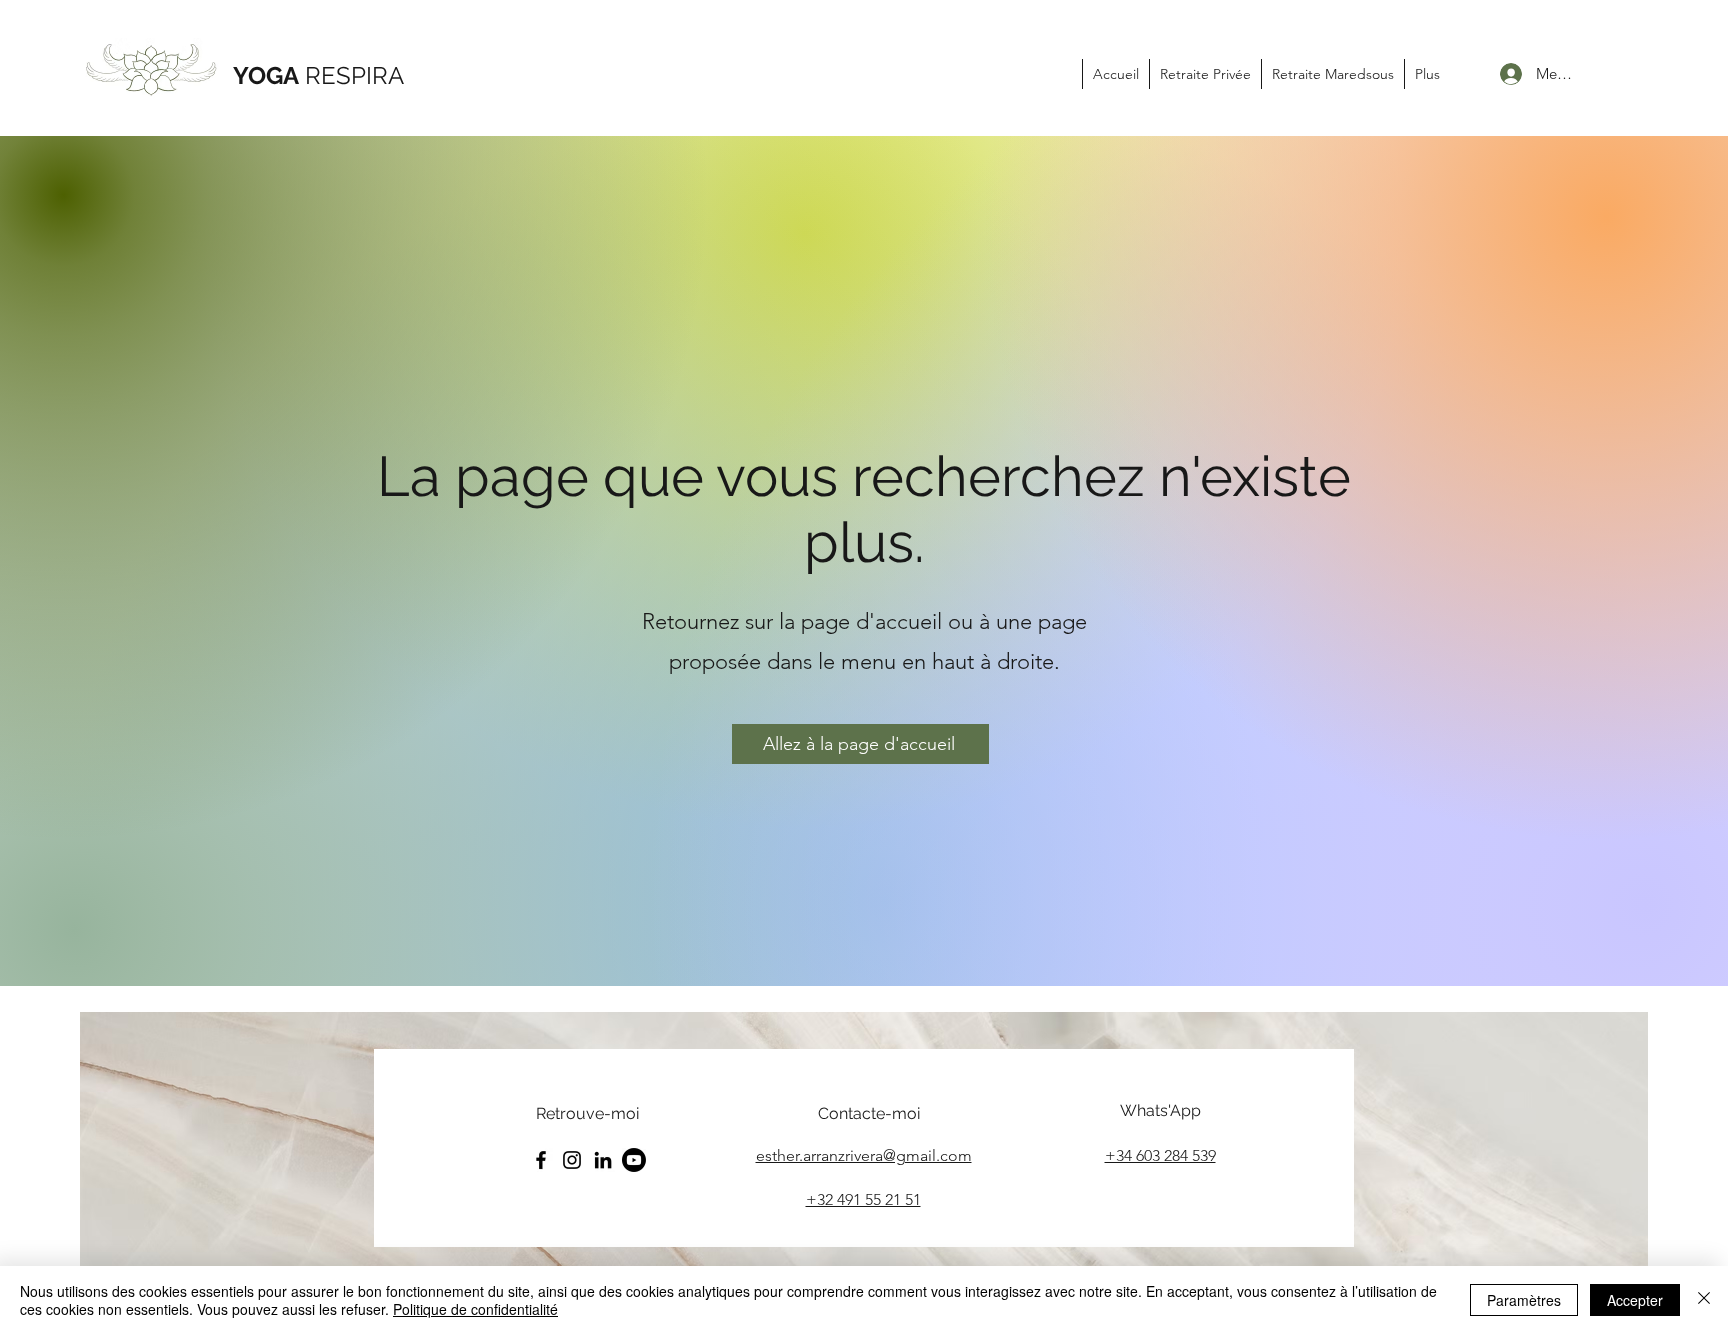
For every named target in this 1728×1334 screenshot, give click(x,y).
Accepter (1635, 1300)
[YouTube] (634, 1160)
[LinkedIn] (603, 1160)
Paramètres (1524, 1300)
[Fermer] (1704, 1300)
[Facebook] (541, 1160)
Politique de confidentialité (475, 1309)
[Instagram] (572, 1160)
